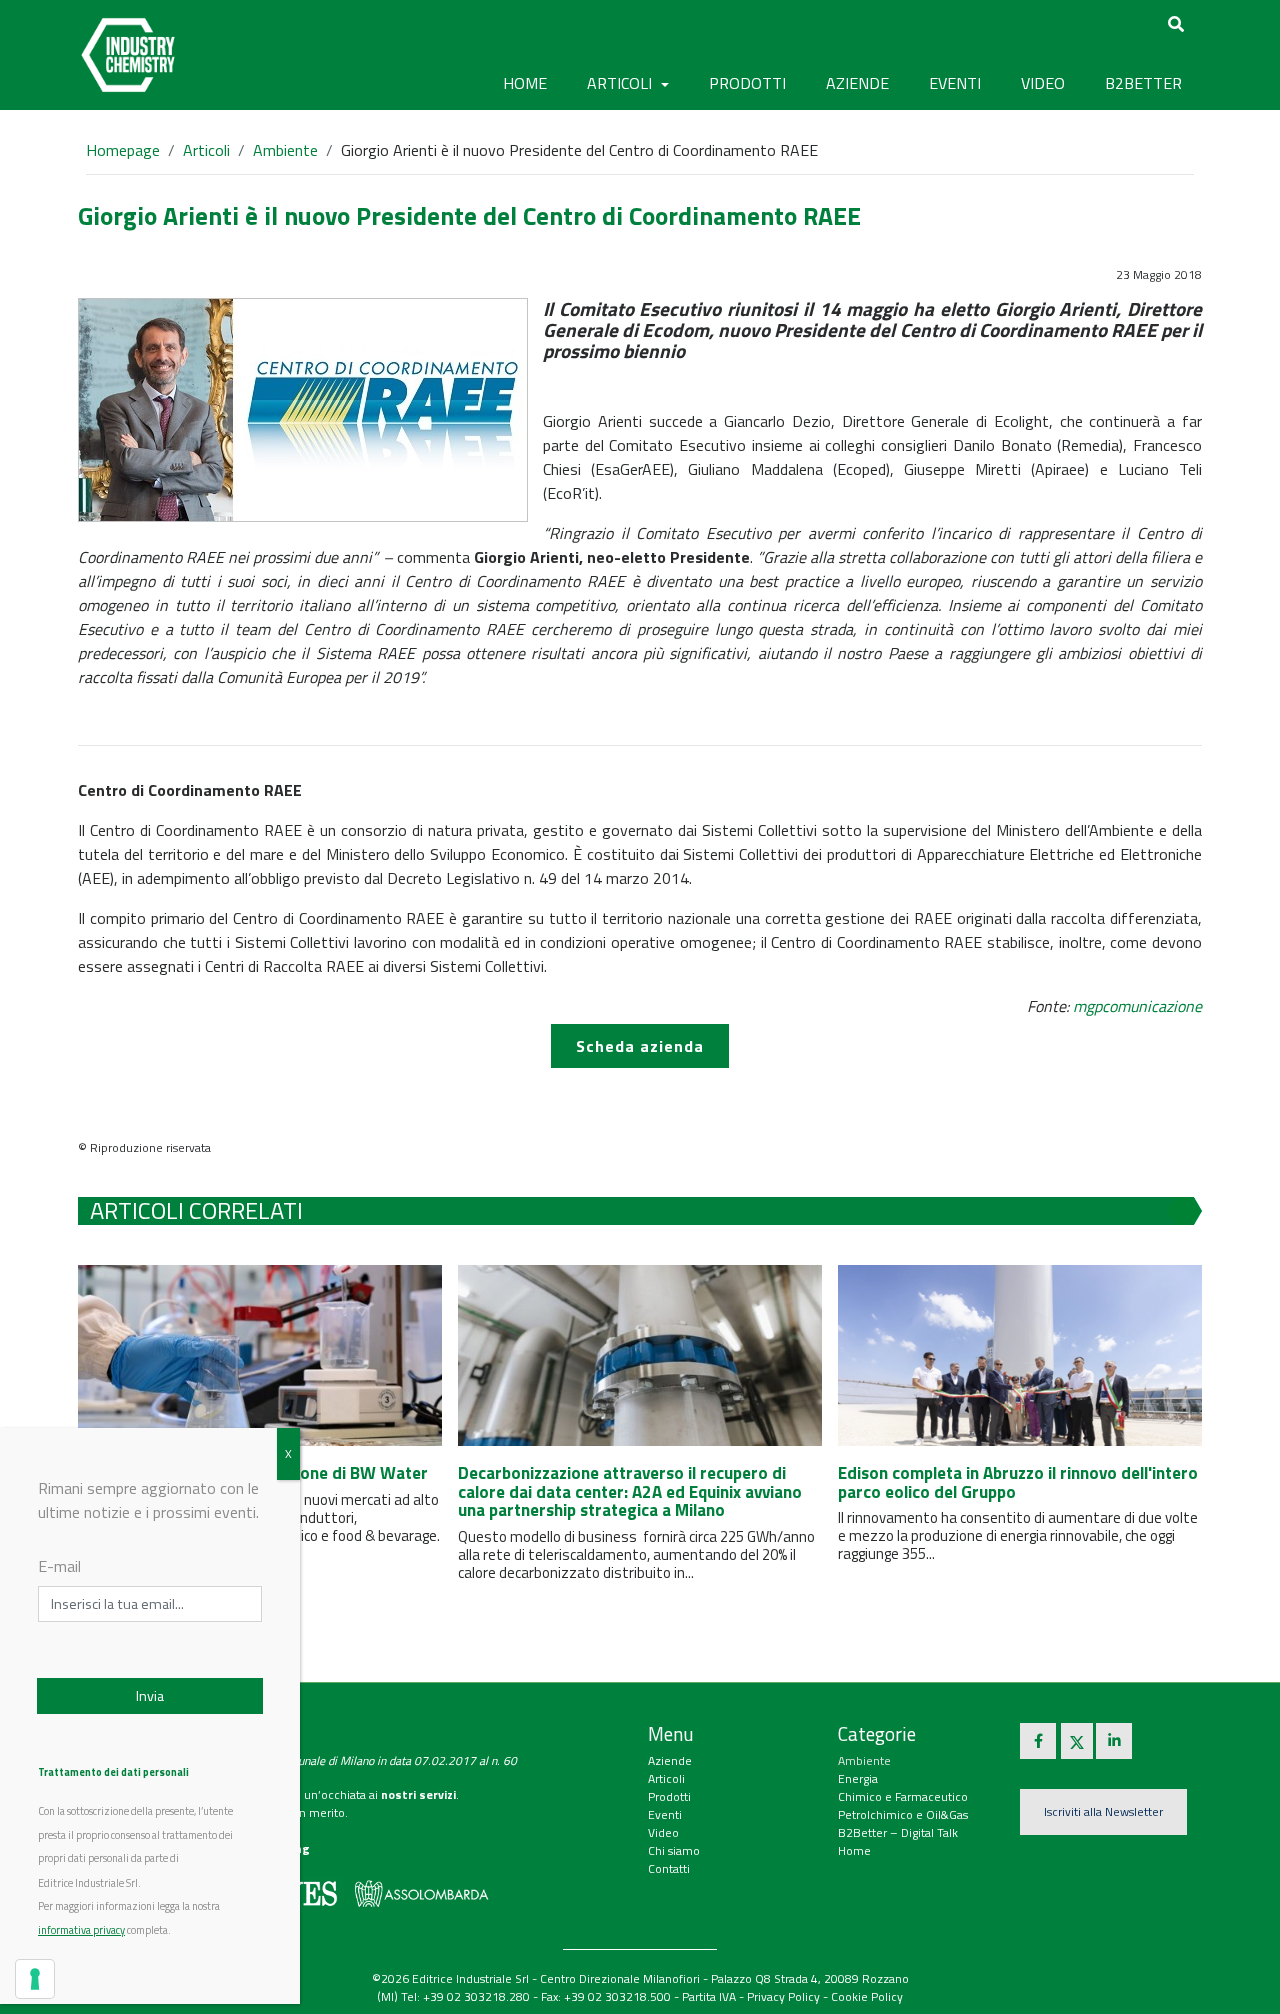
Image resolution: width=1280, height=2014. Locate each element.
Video (663, 1832)
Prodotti (669, 1796)
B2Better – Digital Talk (898, 1832)
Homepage (123, 150)
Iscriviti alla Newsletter (1103, 1811)
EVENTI (955, 83)
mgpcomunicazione (1137, 1006)
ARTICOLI (621, 83)
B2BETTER (1143, 83)
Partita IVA (709, 1996)
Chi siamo (674, 1850)
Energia (858, 1778)
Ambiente (285, 150)
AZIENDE (857, 83)
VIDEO (1043, 83)
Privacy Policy (783, 1996)
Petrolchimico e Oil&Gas (903, 1814)
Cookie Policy (867, 1996)
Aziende (670, 1760)
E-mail (59, 1566)
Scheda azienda (640, 1046)
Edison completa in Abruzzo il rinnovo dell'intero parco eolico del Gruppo (1018, 1482)
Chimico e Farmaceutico (903, 1796)
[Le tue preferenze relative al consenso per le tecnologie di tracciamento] (35, 1979)
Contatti (669, 1868)
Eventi (665, 1814)
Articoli (206, 150)
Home (525, 83)
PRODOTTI (747, 83)
